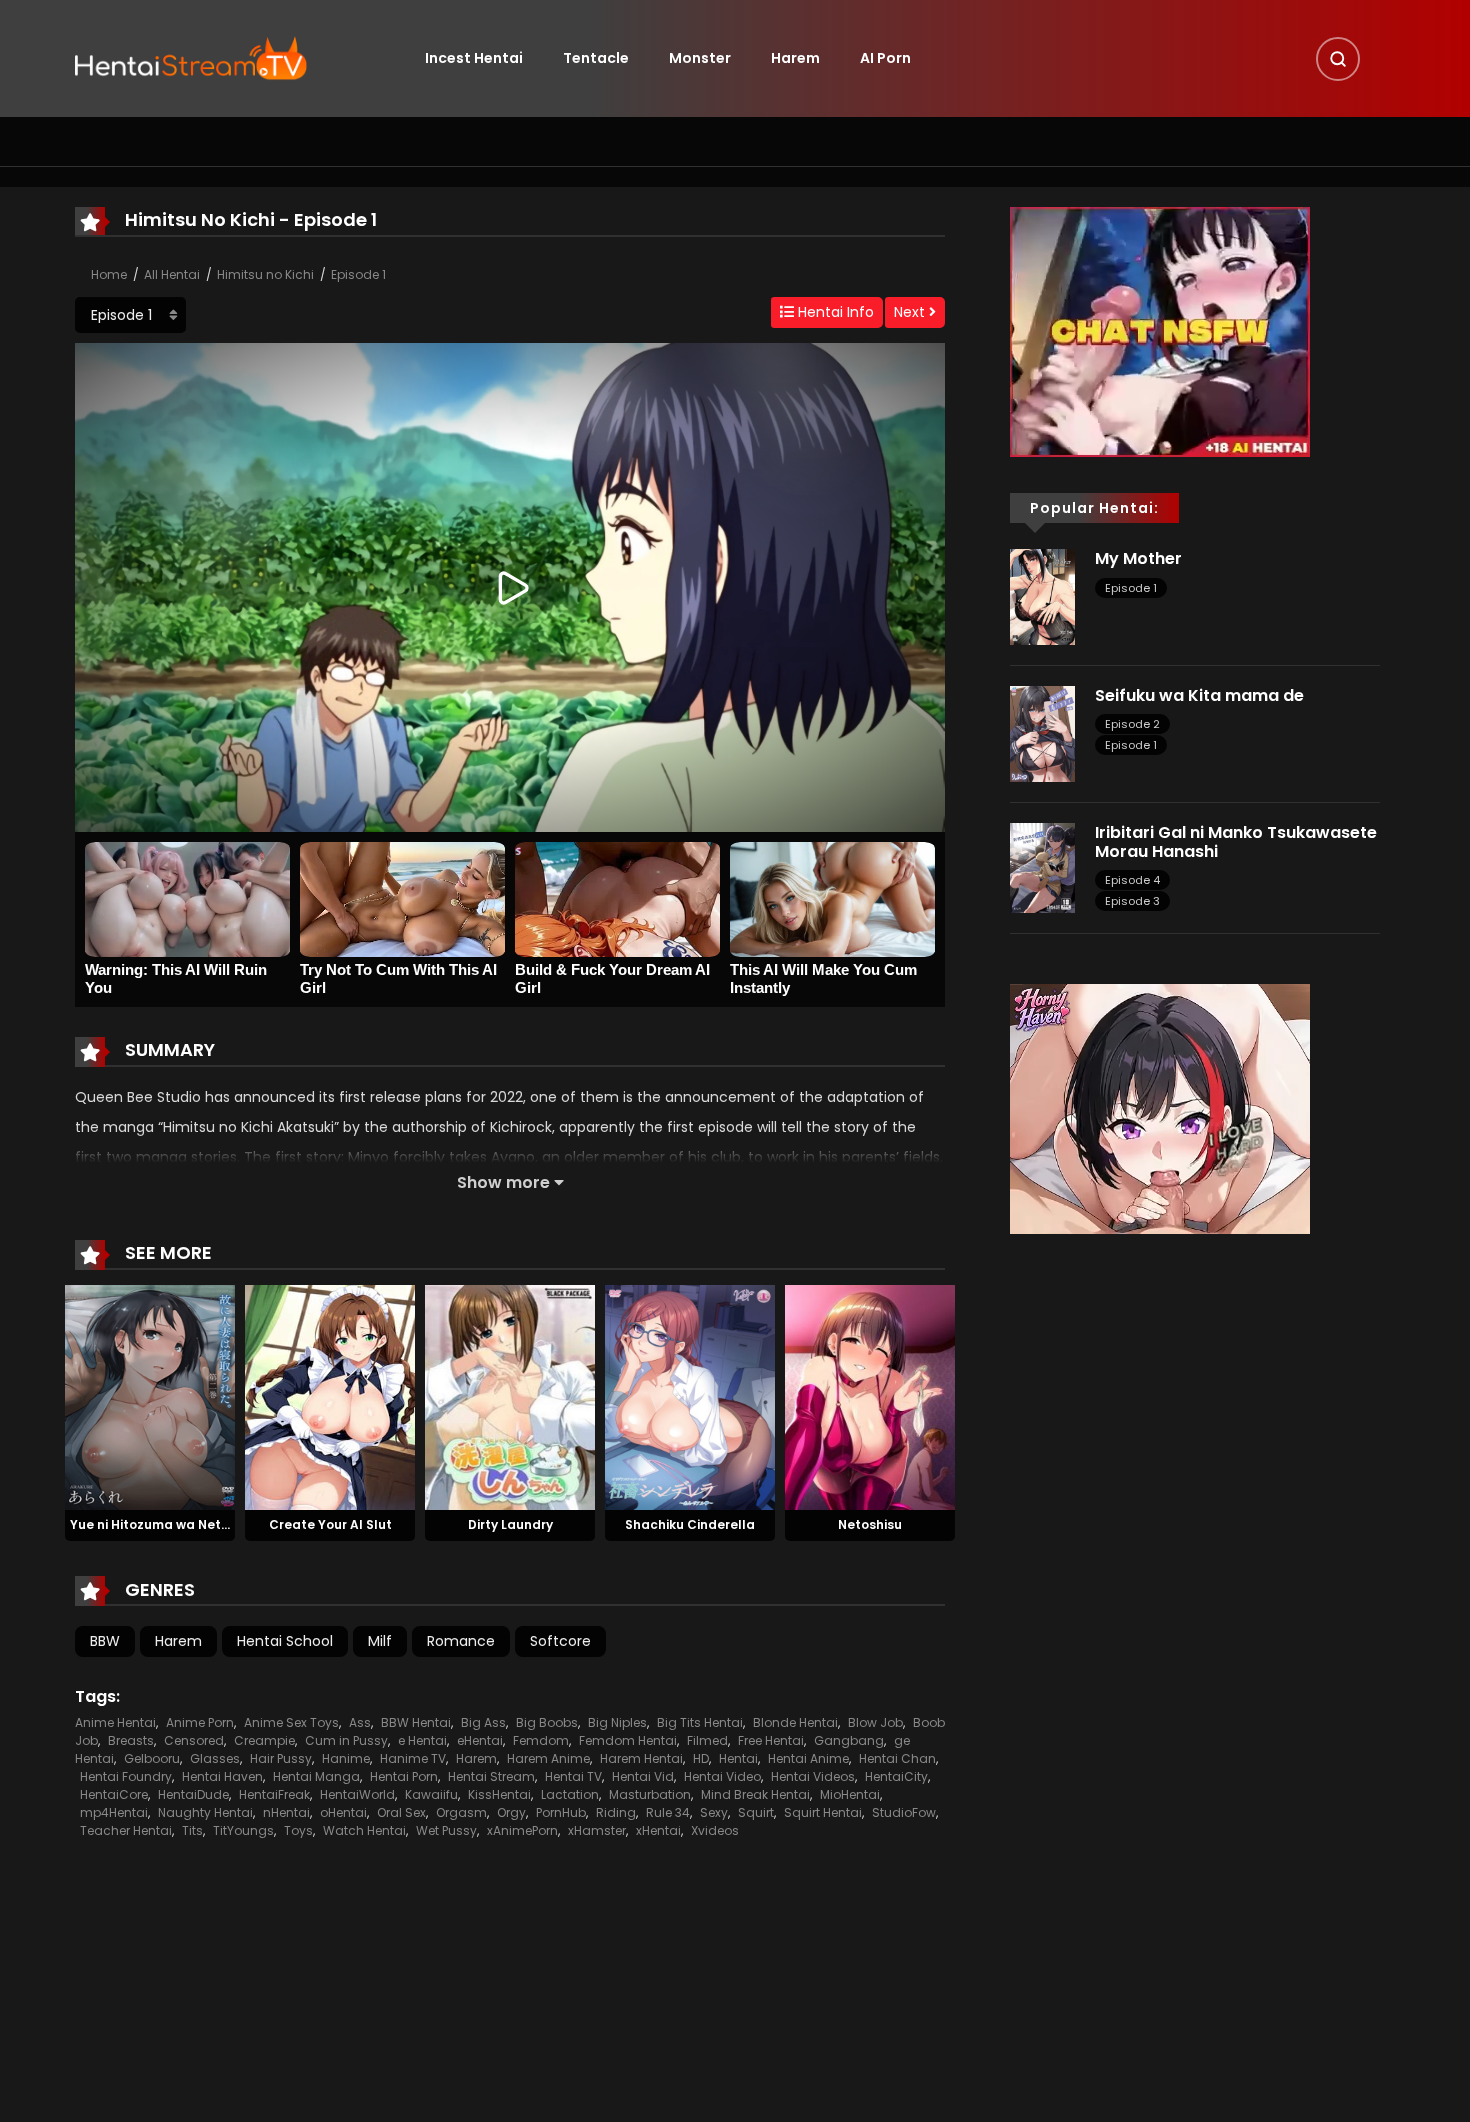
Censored (194, 1740)
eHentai (480, 1740)
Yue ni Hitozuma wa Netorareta (170, 1524)
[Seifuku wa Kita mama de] (1042, 733)
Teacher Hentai (126, 1830)
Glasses (215, 1758)
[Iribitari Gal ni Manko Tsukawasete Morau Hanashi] (1042, 867)
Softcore (560, 1641)
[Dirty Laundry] (510, 1396)
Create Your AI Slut (330, 1524)
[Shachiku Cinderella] (690, 1396)
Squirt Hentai (823, 1812)
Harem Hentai (641, 1758)
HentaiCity (896, 1776)
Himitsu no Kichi (265, 274)
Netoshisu (870, 1524)
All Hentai (172, 274)
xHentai (658, 1830)
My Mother (1138, 558)
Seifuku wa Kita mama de (1199, 695)
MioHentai (850, 1794)
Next (911, 312)
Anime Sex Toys (291, 1722)
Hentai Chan (897, 1758)
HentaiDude (193, 1794)
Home (109, 274)
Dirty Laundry (510, 1524)
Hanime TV (413, 1758)
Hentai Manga (316, 1776)
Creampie (264, 1740)
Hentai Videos (813, 1776)
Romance (461, 1641)
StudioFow (904, 1812)
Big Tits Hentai (700, 1722)
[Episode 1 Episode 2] (130, 315)
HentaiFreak (274, 1794)
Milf (380, 1641)
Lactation (570, 1794)
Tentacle (596, 58)
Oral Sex (401, 1812)
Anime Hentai (115, 1722)
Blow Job (875, 1722)
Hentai (738, 1758)
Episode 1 (358, 274)
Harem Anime (548, 1758)
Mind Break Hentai (755, 1794)
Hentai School (285, 1641)
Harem (795, 58)
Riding (616, 1812)
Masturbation (650, 1794)
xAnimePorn (522, 1830)
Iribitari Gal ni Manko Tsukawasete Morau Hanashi (1236, 842)
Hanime (346, 1758)
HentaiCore (114, 1794)
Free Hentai (771, 1740)
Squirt (756, 1812)
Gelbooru (152, 1758)
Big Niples (617, 1722)
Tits (192, 1830)
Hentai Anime (808, 1758)
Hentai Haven (222, 1776)
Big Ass (483, 1722)
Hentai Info (834, 312)
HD (701, 1758)
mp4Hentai (114, 1812)
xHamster (597, 1830)
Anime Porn (200, 1722)
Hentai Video (722, 1776)
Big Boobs (547, 1722)
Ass (360, 1722)
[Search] (1338, 59)
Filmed (707, 1740)
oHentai (343, 1812)
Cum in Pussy (346, 1740)
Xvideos (715, 1830)
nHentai (286, 1812)
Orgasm (461, 1812)
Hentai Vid (643, 1776)
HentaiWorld (357, 1794)
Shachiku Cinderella (690, 1524)
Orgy (511, 1812)
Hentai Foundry (126, 1776)
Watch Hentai (364, 1830)
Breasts (131, 1740)
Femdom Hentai (628, 1740)
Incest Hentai (474, 58)
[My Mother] (1042, 596)
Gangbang (849, 1740)
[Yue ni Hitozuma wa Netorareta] (150, 1396)
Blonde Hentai (795, 1722)
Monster (700, 58)
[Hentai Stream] (191, 57)
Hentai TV (573, 1776)
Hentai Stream (491, 1776)
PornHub (561, 1812)
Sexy (714, 1812)
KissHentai (499, 1794)
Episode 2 (1132, 724)
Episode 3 (1132, 901)
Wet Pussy (446, 1830)
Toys (298, 1830)
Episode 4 (1132, 880)
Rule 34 (668, 1812)
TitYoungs (243, 1830)
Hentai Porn (404, 1776)
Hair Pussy (281, 1758)
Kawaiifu (431, 1794)
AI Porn (885, 58)
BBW (105, 1641)
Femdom (541, 1740)
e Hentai (422, 1740)
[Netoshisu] (870, 1396)
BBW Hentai (416, 1722)
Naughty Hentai (205, 1812)
